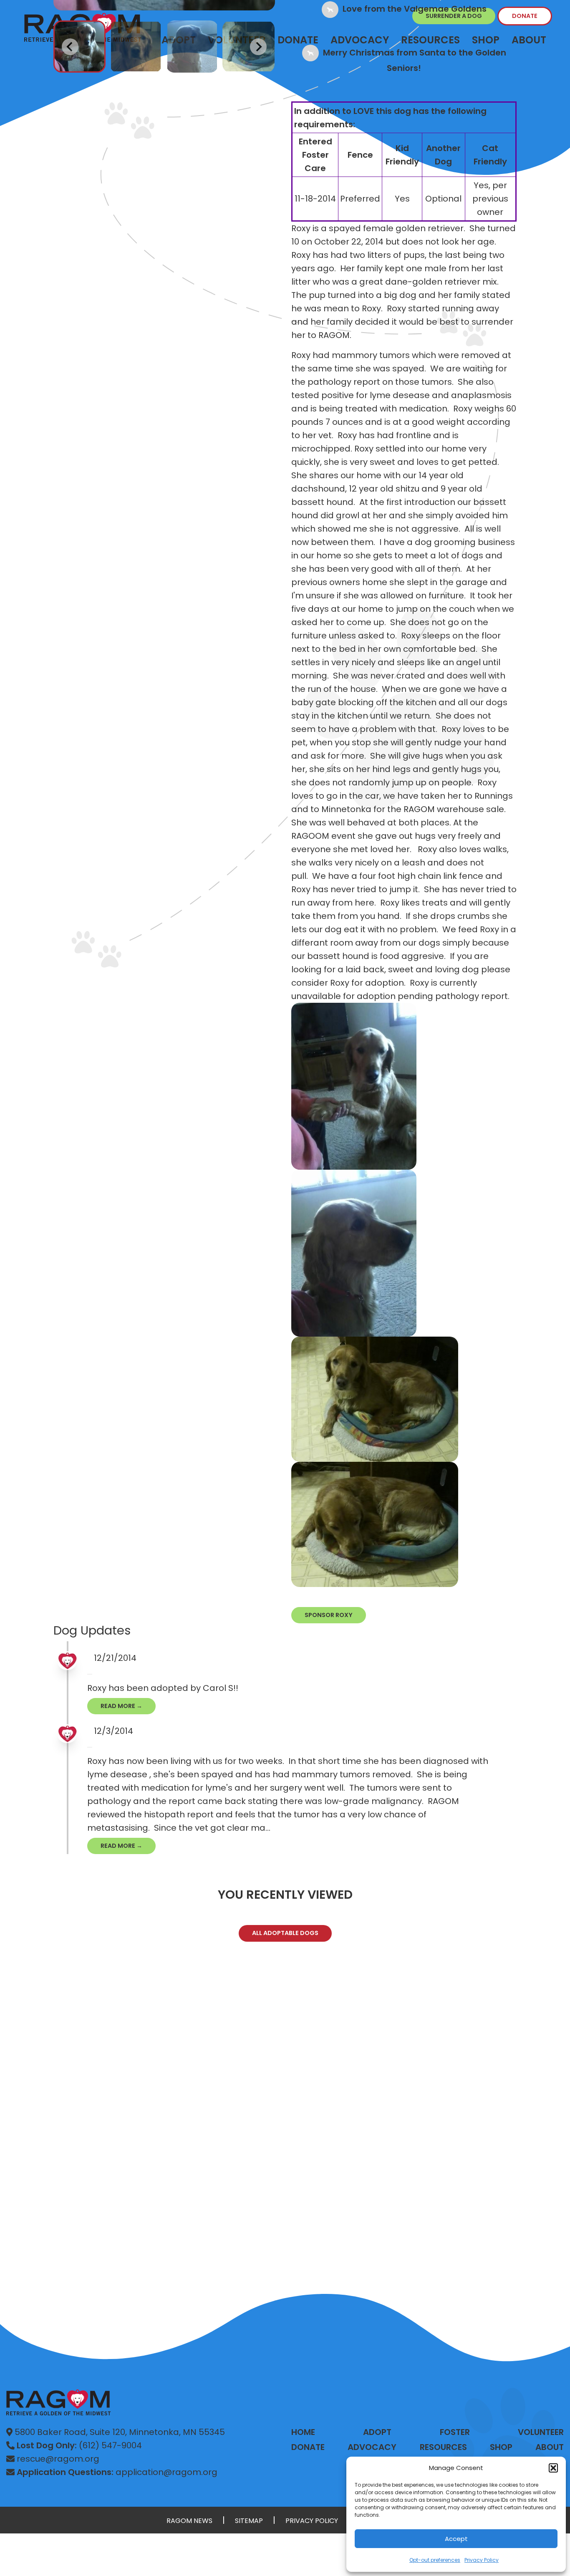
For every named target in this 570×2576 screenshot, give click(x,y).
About (529, 40)
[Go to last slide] (70, 47)
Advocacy (372, 2447)
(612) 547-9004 (79, 2445)
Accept (456, 2539)
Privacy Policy (482, 2560)
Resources (443, 2447)
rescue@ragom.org (57, 2459)
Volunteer (541, 2432)
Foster (455, 2432)
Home (303, 2432)
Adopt (377, 2432)
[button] (553, 2468)
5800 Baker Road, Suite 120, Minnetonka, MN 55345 (119, 2432)
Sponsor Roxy (329, 1615)
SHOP (501, 2447)
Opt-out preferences (435, 2560)
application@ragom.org (117, 2472)
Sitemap (249, 2521)
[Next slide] (258, 47)
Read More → (121, 1706)
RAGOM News (189, 2521)
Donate (525, 16)
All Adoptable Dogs (285, 1933)
